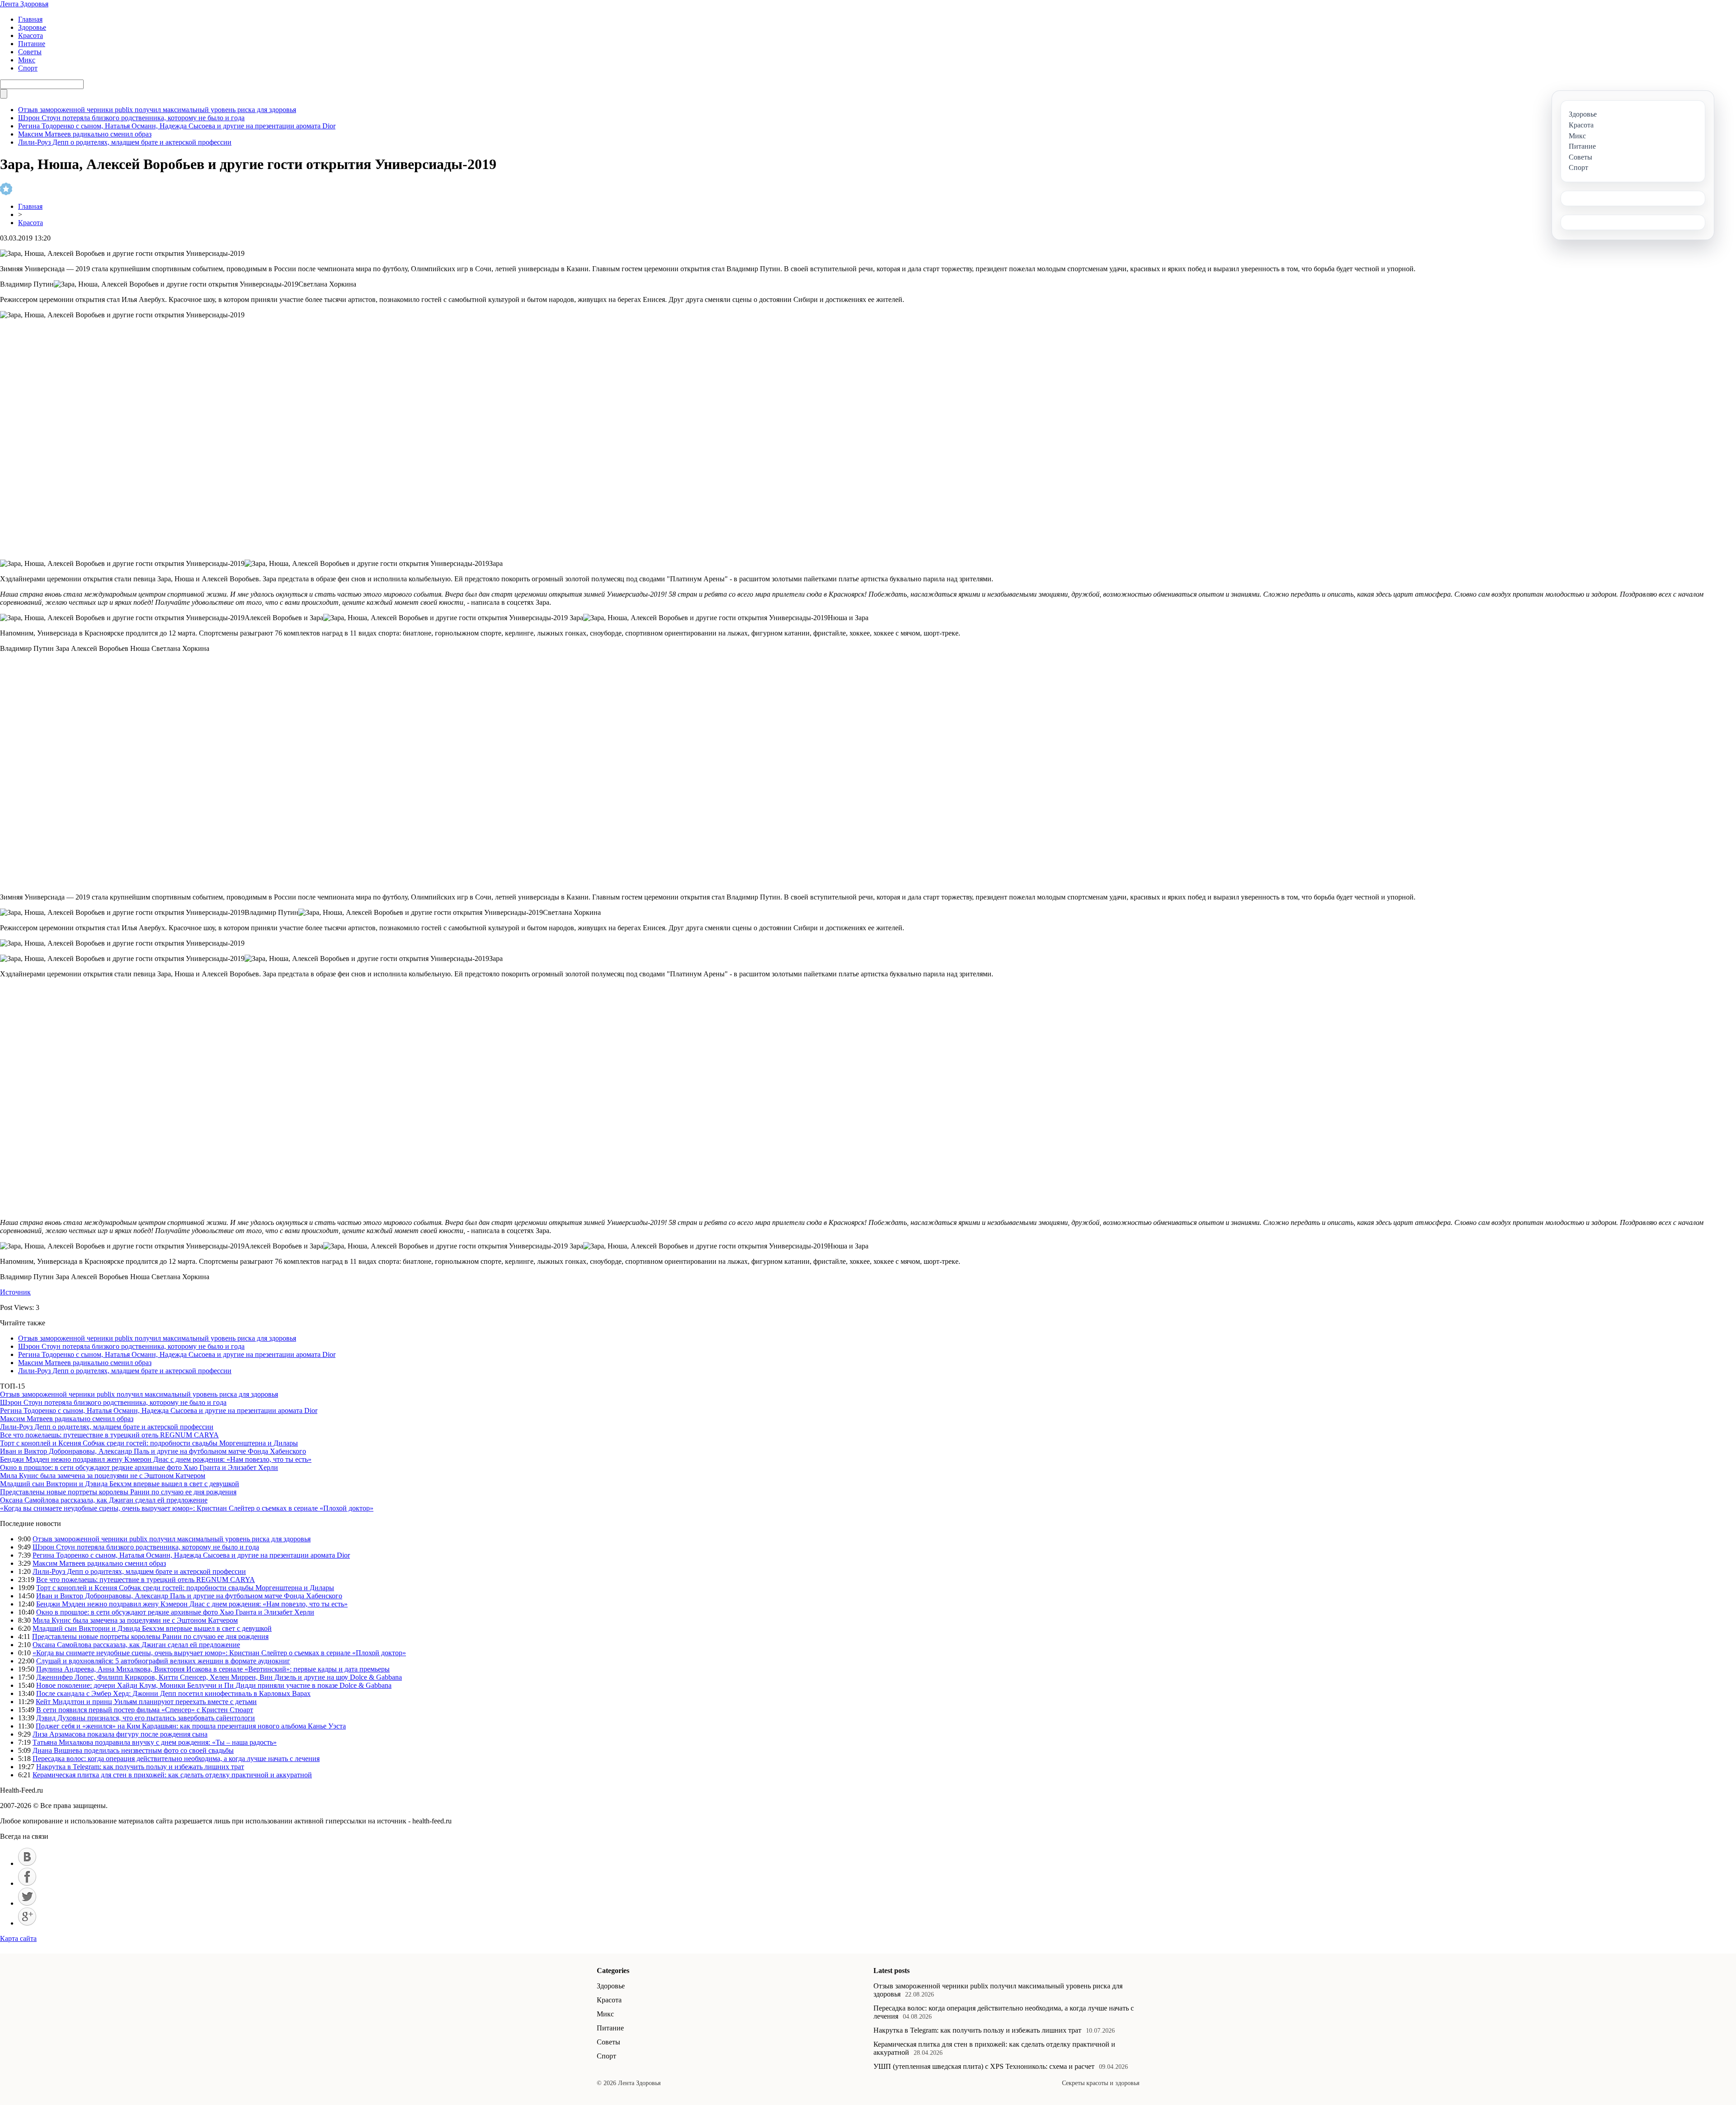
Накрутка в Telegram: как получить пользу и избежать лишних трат (140, 1767)
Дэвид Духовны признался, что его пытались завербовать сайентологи (146, 1718)
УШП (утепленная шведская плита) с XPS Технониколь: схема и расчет (984, 2066)
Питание (32, 44)
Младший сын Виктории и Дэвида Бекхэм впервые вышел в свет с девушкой (120, 1484)
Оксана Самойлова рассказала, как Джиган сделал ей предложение (104, 1500)
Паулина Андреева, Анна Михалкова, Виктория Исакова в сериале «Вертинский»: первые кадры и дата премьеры (213, 1669)
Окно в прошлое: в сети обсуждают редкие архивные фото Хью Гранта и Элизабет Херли (139, 1467)
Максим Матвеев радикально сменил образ (85, 134)
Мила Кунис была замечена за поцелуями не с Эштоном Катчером (103, 1476)
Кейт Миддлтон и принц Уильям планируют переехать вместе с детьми (146, 1702)
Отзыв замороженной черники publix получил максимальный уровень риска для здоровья (157, 110)
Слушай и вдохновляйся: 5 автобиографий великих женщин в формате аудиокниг (163, 1661)
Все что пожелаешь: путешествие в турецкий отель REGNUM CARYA (109, 1435)
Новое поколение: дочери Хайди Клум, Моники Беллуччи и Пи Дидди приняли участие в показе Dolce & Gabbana (214, 1685)
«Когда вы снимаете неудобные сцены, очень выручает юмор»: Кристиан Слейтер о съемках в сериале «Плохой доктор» (187, 1508)
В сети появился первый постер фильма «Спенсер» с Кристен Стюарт (145, 1710)
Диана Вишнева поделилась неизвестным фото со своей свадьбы (133, 1750)
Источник (15, 1292)
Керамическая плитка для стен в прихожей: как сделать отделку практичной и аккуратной (172, 1775)
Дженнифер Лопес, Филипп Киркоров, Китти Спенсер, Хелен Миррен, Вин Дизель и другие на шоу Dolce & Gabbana (219, 1677)
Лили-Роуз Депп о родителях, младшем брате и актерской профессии (125, 142)
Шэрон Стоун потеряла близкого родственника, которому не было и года (131, 118)
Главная (30, 19)
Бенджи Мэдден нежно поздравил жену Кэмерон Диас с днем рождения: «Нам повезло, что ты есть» (156, 1459)
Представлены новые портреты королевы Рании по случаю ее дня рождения (118, 1492)
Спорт (28, 68)
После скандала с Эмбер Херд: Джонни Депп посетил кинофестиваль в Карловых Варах (173, 1693)
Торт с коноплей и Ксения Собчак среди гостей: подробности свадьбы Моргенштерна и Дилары (149, 1443)
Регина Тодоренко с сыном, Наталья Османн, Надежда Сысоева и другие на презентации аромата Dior (177, 126)
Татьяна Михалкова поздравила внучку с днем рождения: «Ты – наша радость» (155, 1742)
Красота (31, 35)
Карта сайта (18, 1938)
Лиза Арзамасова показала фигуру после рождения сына (120, 1734)
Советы (30, 52)
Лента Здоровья (24, 4)
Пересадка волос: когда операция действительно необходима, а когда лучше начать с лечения (176, 1759)
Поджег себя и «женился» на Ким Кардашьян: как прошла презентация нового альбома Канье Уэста (191, 1726)
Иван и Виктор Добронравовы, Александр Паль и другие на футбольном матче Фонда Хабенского (153, 1451)
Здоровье (32, 27)
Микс (27, 60)
